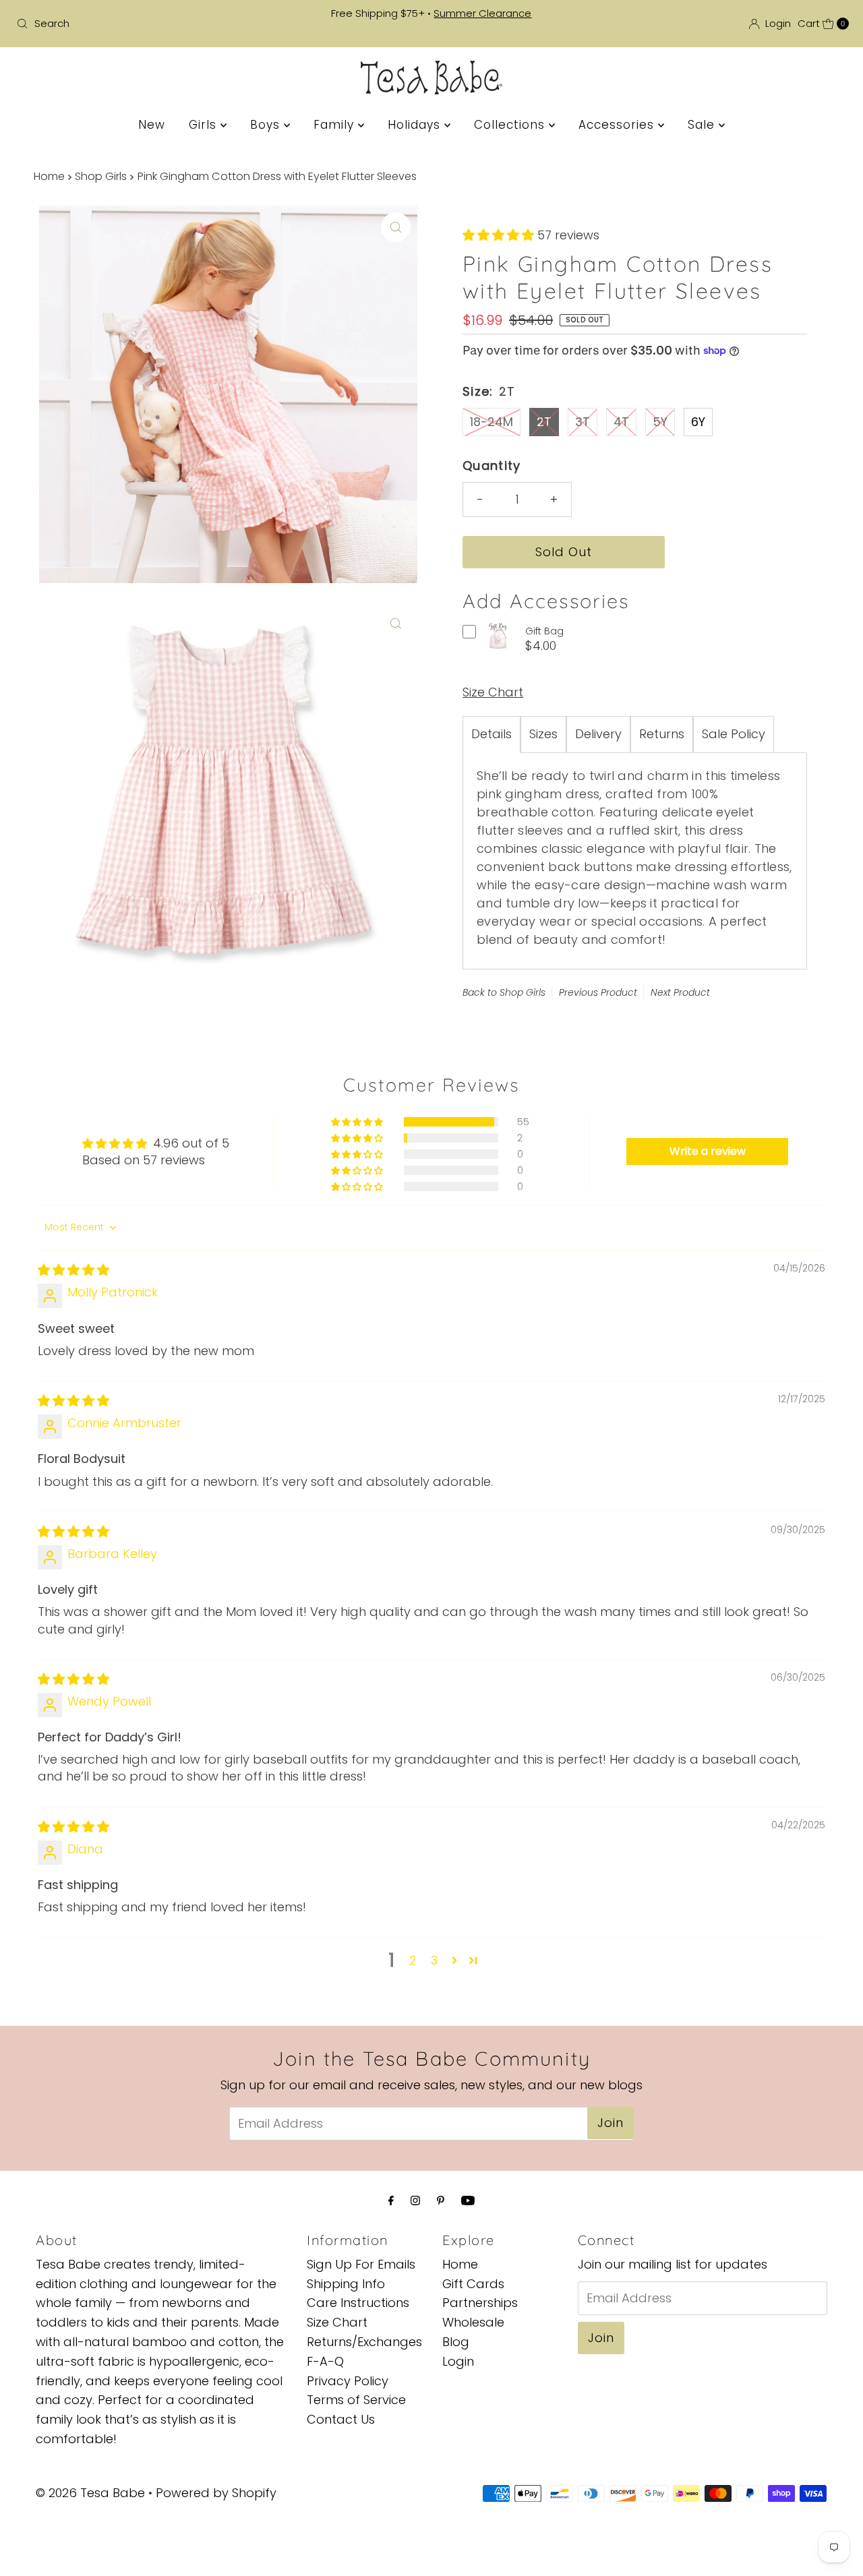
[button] (500, 235)
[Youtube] (468, 2201)
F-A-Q (325, 2361)
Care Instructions (358, 2303)
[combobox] (147, 24)
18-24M (492, 422)
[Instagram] (415, 2201)
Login (458, 2361)
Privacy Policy (348, 2381)
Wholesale (473, 2323)
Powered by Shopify (216, 2493)
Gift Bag (544, 631)
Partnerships (480, 2303)
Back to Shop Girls (504, 992)
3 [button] (434, 1960)
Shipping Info (346, 2284)
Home (49, 176)
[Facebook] (391, 2201)
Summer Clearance (482, 13)
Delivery (598, 734)
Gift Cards (473, 2284)
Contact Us (341, 2420)
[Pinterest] (441, 2201)
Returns (662, 734)
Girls (205, 125)
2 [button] (413, 1960)
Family (336, 125)
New (152, 125)
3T (583, 422)
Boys (267, 125)
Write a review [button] (708, 1151)
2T (544, 422)
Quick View (498, 647)
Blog (456, 2342)
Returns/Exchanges (364, 2342)
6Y (698, 422)
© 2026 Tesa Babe (90, 2493)
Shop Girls (101, 176)
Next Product (680, 992)
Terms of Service (356, 2400)
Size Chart (493, 692)
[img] (73, 1270)
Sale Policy (734, 734)
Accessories (618, 125)
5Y (660, 422)
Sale (703, 125)
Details (492, 734)
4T (621, 422)
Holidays (416, 125)
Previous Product (598, 992)
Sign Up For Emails (361, 2264)
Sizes (543, 734)
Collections (511, 125)
